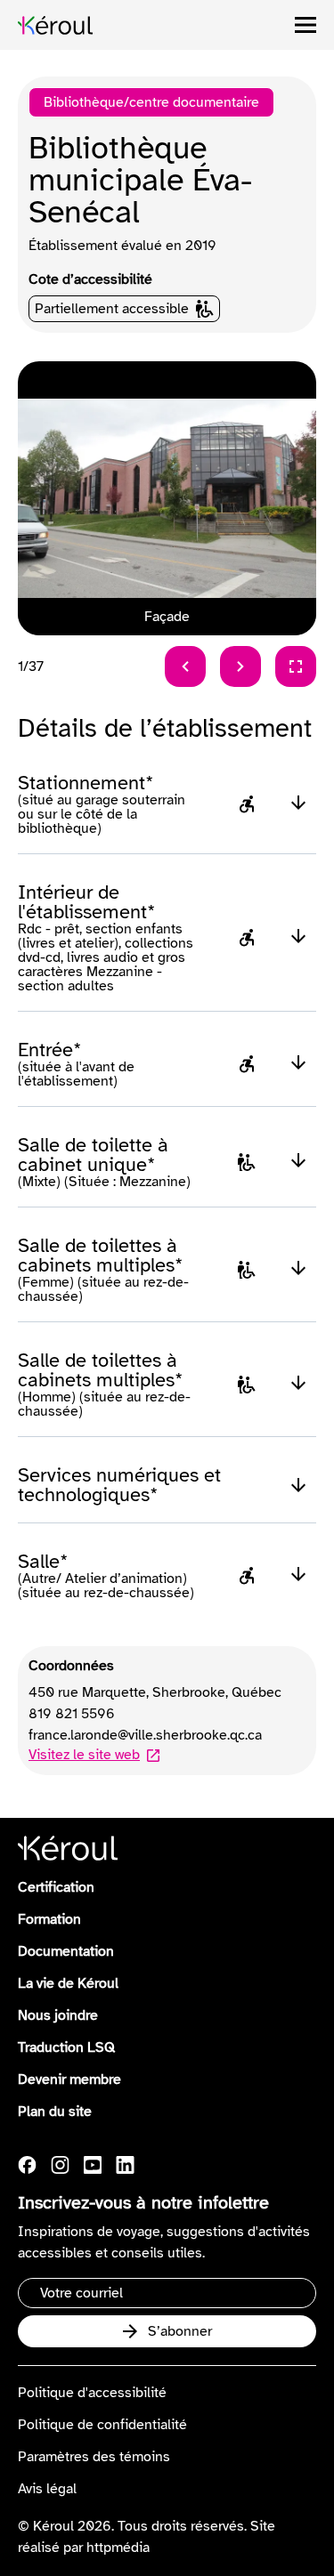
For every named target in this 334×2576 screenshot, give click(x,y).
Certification (56, 1887)
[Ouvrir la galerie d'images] (296, 666)
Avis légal (47, 2489)
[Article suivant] (240, 666)
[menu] (305, 25)
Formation (49, 1919)
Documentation (66, 1951)
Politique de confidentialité (102, 2425)
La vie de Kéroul (68, 1983)
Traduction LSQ (66, 2047)
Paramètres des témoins (94, 2457)
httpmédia (118, 2548)
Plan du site (55, 2112)
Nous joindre (58, 2015)
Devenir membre (69, 2079)
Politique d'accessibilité (92, 2393)
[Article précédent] (185, 666)
